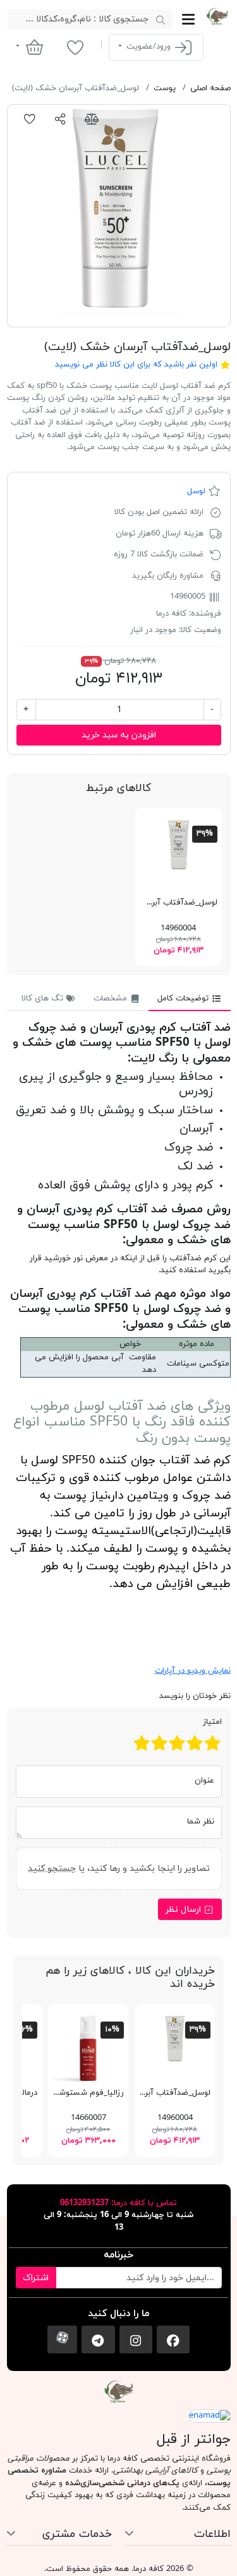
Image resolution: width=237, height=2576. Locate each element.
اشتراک (36, 2278)
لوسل (196, 491)
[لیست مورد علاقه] (75, 47)
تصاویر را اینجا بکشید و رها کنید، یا (119, 1869)
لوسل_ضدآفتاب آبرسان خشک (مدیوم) (151, 903)
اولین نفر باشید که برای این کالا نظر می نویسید (136, 365)
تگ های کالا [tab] (44, 998)
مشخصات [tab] (112, 998)
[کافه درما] (217, 16)
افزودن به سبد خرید (119, 735)
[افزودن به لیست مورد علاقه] (30, 119)
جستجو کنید (52, 1869)
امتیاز (212, 1722)
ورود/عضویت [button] (149, 47)
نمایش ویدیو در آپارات (193, 1671)
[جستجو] (161, 20)
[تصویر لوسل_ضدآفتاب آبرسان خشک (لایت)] (119, 216)
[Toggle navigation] (188, 19)
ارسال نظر (185, 1910)
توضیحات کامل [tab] (184, 998)
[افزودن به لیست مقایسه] (91, 119)
